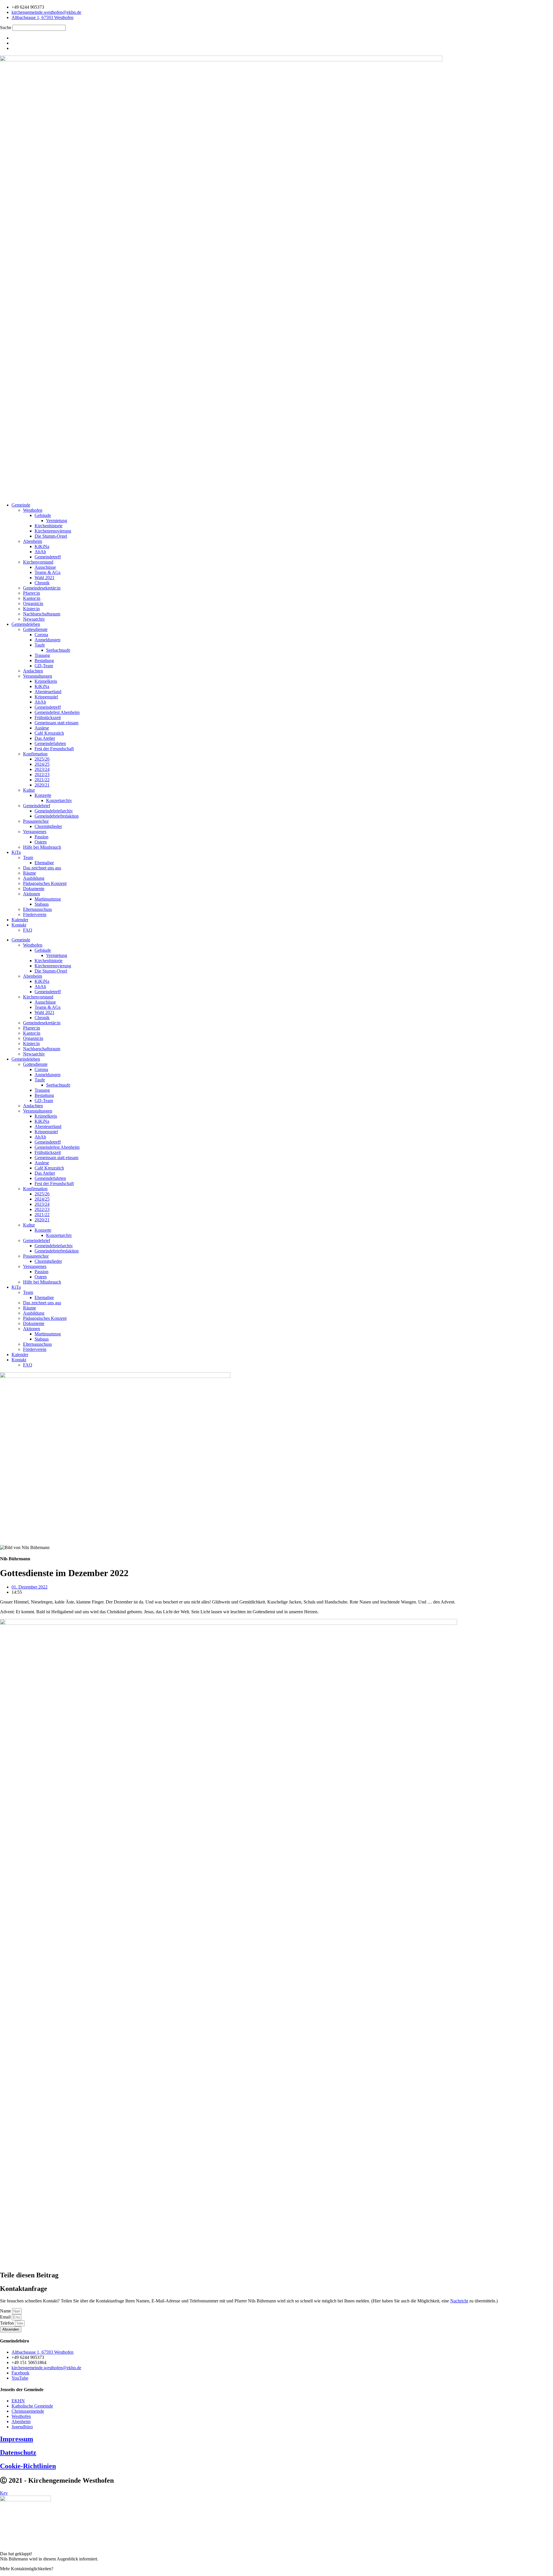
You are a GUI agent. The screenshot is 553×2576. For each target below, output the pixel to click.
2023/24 (42, 769)
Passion (41, 837)
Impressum (17, 2439)
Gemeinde (21, 505)
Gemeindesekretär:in (42, 588)
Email (6, 2317)
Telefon (7, 2323)
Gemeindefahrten (50, 743)
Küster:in (31, 609)
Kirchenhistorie (49, 526)
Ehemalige (44, 863)
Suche (6, 28)
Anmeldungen (48, 640)
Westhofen (33, 510)
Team (28, 857)
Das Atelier (45, 738)
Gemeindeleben (26, 624)
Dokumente (34, 889)
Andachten (33, 671)
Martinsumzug (48, 899)
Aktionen (32, 894)
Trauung (42, 655)
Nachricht (459, 2301)
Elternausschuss (37, 909)
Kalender (20, 920)
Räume (30, 873)
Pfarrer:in (32, 593)
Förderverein (35, 914)
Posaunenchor (36, 821)
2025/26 (42, 759)
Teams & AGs (48, 572)
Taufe (40, 645)
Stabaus (42, 904)
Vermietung (57, 521)
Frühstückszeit (48, 718)
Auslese (42, 728)
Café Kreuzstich (49, 733)
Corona (41, 635)
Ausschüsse (45, 567)
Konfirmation (35, 754)
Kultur (29, 790)
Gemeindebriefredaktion (57, 816)
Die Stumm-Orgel (51, 536)
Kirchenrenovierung (53, 531)
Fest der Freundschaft (54, 749)
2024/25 (42, 764)
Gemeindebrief (37, 806)
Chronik (42, 583)
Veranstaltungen (38, 676)
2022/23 (42, 775)
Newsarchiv (34, 619)
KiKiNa (42, 546)
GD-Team (44, 666)
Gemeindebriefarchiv (54, 811)
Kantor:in (32, 598)
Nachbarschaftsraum (42, 614)
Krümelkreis (46, 681)
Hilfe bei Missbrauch (42, 847)
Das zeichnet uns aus (42, 868)
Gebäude (43, 515)
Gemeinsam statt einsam (56, 723)
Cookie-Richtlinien (28, 2466)
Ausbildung (34, 878)
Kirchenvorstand (38, 562)
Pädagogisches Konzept (45, 883)
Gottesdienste (35, 629)
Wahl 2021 (44, 578)
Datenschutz (18, 2452)
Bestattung (44, 660)
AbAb (40, 552)
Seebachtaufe (58, 650)
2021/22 (42, 780)
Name (6, 2311)
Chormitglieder (48, 826)
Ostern (41, 842)
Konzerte (43, 795)
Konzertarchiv (59, 800)
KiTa (16, 852)
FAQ (28, 930)
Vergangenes (35, 832)
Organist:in (33, 603)
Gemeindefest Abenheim (57, 712)
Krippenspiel (46, 697)
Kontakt (19, 925)
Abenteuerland (48, 692)
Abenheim (33, 541)
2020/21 (42, 785)
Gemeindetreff (48, 557)
